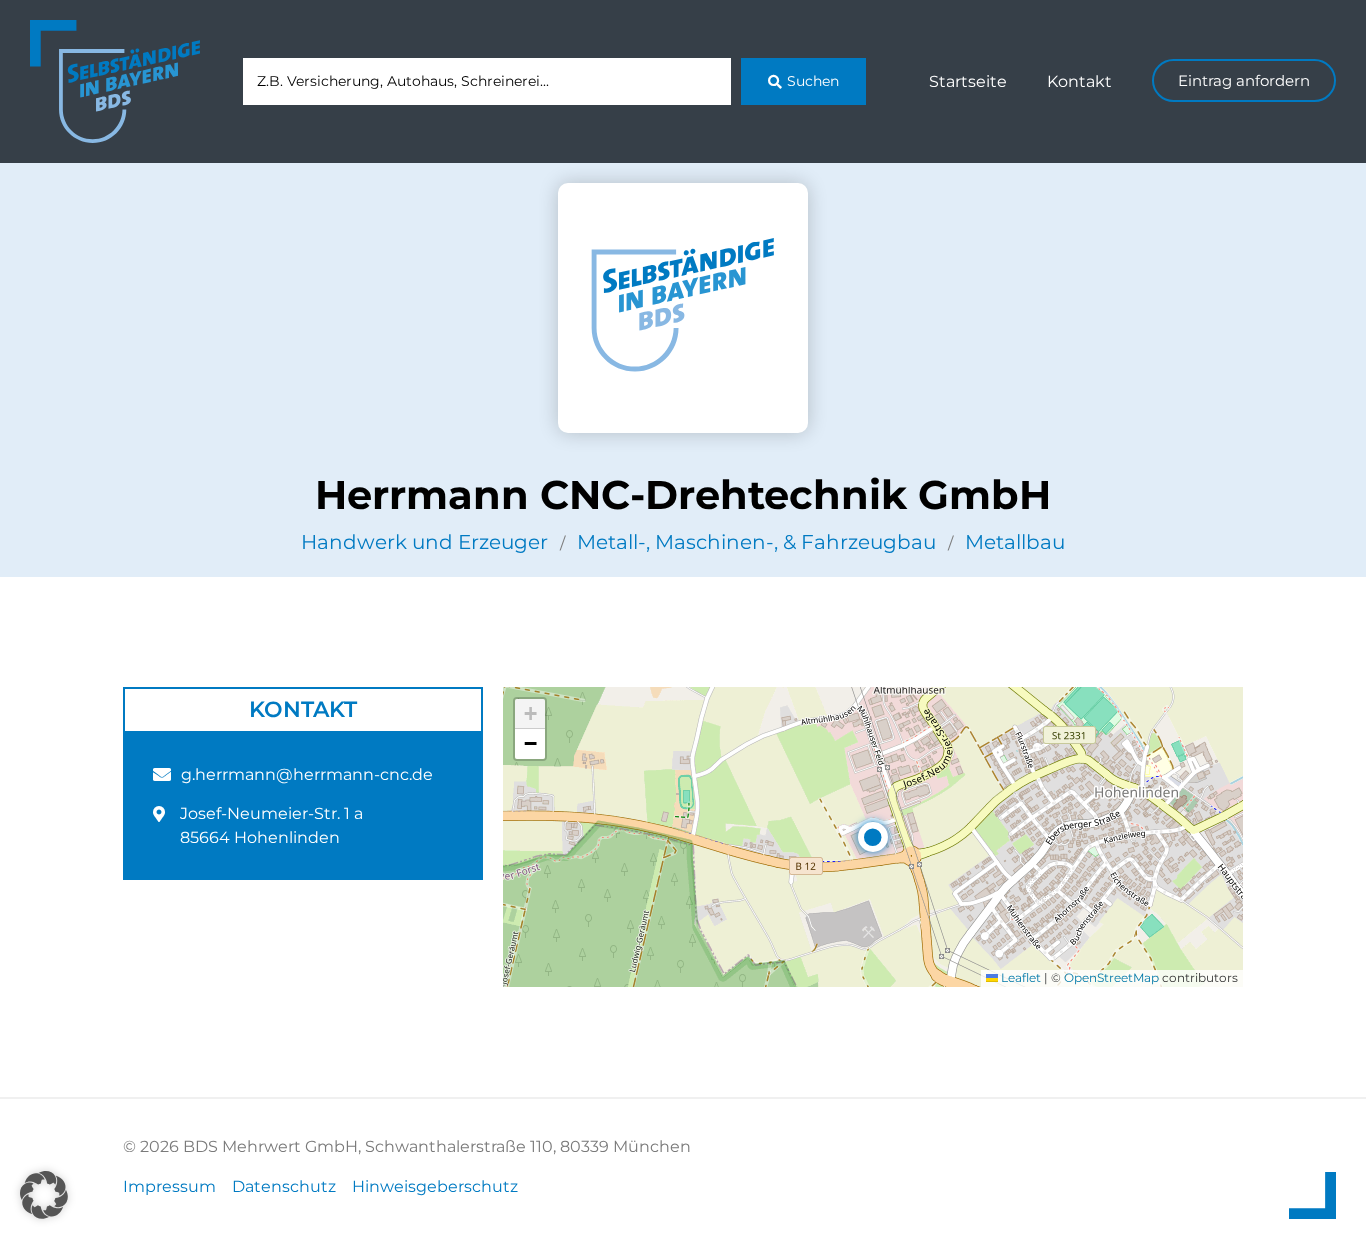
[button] (873, 837)
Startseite (968, 81)
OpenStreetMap (1111, 977)
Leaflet (1019, 977)
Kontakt (1079, 81)
